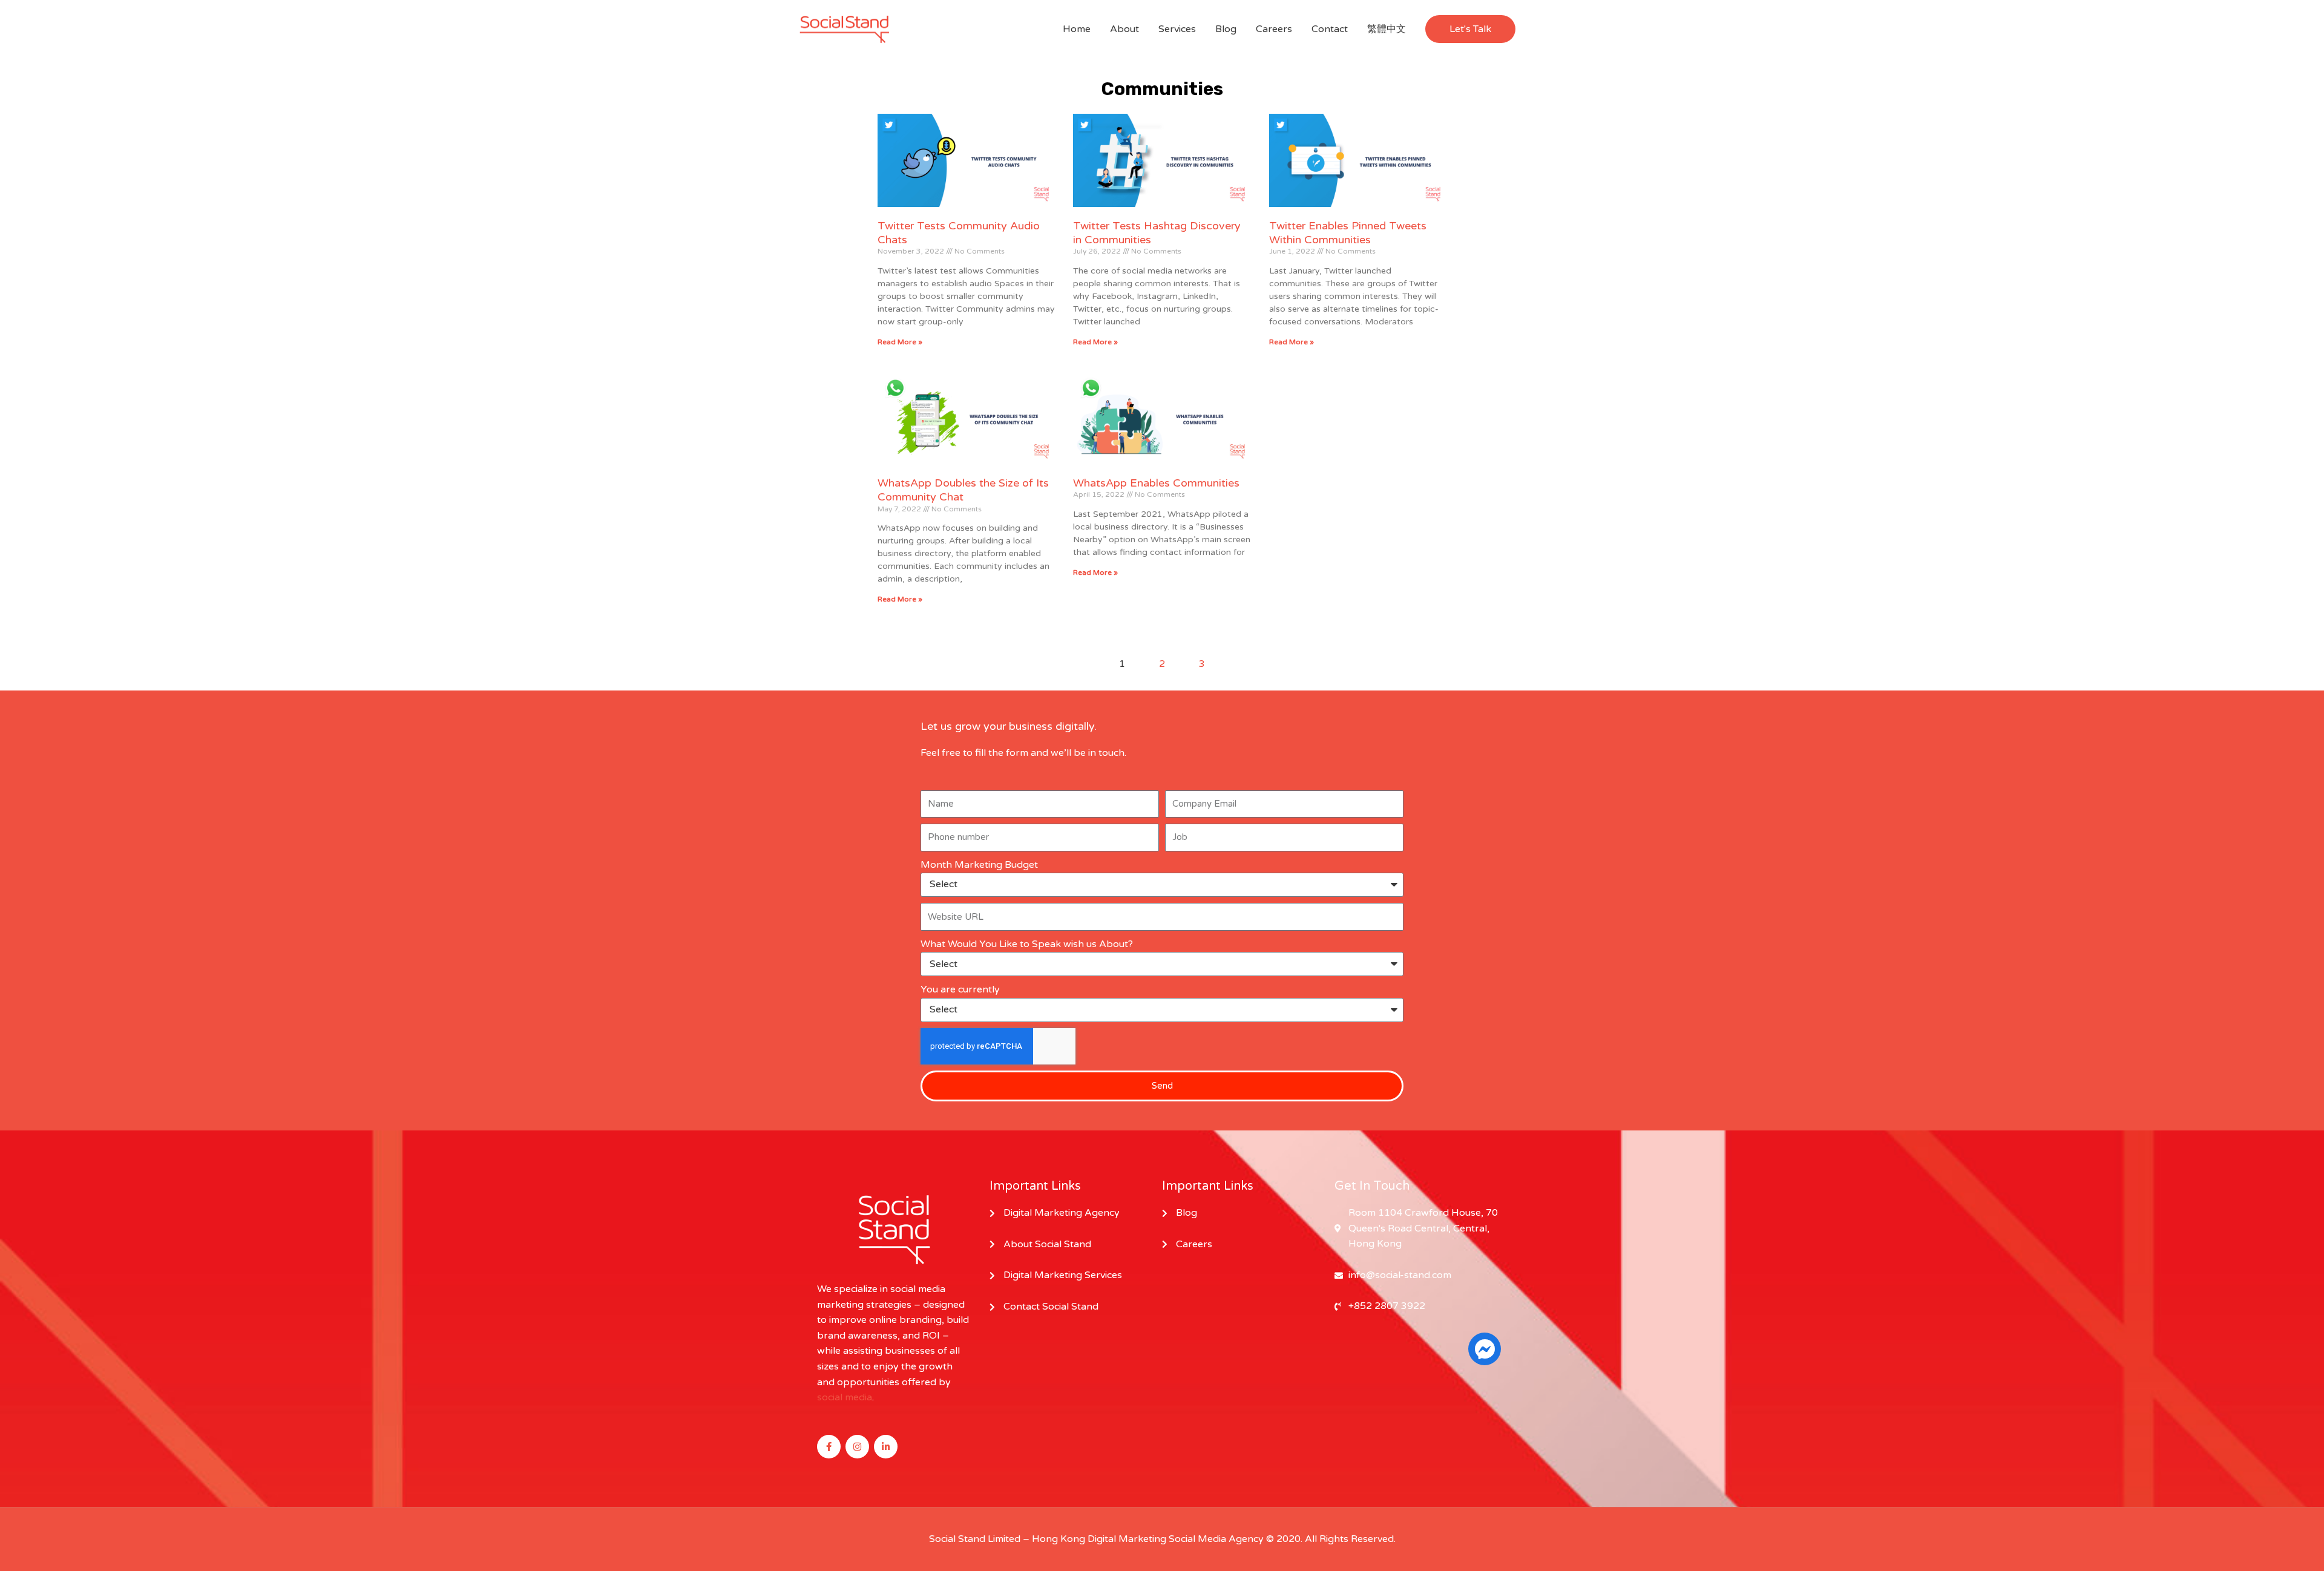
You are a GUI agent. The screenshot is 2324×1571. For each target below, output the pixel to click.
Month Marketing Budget (979, 865)
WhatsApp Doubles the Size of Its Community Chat (963, 490)
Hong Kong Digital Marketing (1099, 1539)
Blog (1226, 29)
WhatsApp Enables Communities (1156, 483)
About (1124, 29)
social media (845, 1397)
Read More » (900, 342)
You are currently (960, 989)
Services (1177, 29)
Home (1077, 29)
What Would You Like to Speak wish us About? (1027, 944)
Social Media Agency (1216, 1539)
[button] (1470, 29)
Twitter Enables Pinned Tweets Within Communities (1348, 233)
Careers (1274, 29)
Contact (1330, 29)
